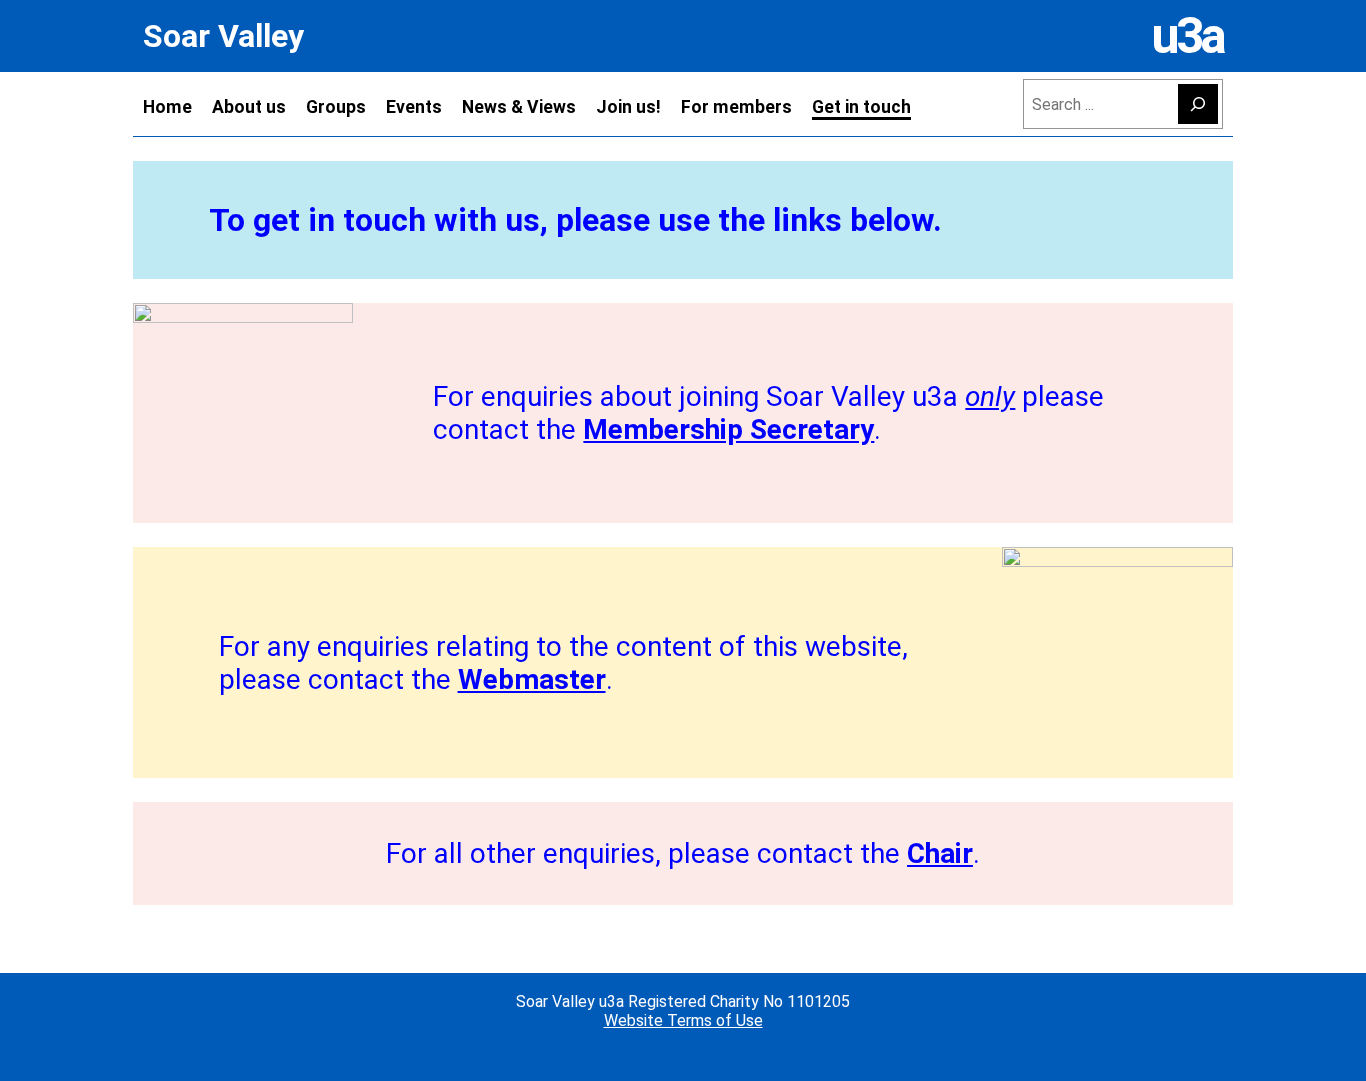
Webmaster (532, 679)
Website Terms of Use (683, 1020)
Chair (940, 853)
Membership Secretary (728, 429)
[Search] (1198, 104)
